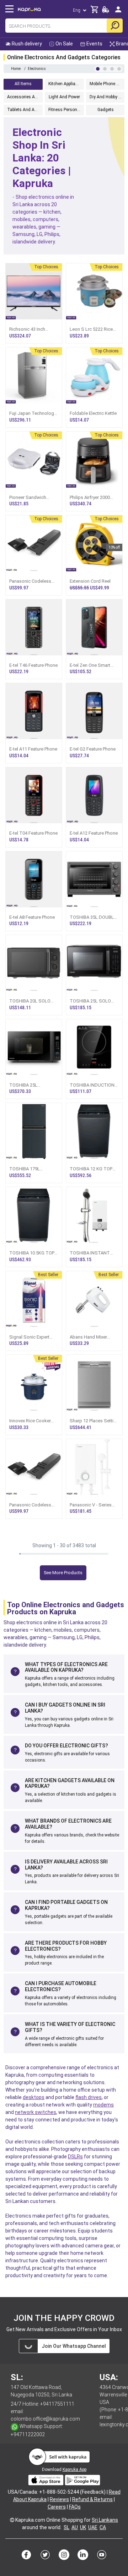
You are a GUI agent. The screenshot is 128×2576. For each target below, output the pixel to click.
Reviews (59, 2499)
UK (83, 2527)
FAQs (75, 2507)
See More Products (63, 1573)
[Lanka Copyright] (12, 2520)
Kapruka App (74, 2470)
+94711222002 (28, 2434)
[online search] (115, 26)
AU (75, 2527)
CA (103, 2527)
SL (66, 2527)
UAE (93, 2527)
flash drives (89, 2097)
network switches (36, 2112)
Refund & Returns (92, 2499)
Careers (57, 2507)
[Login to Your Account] (118, 12)
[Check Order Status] (106, 12)
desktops (34, 2097)
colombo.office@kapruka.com (45, 2419)
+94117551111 (57, 2404)
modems (103, 2105)
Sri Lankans (105, 2520)
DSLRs (75, 2157)
